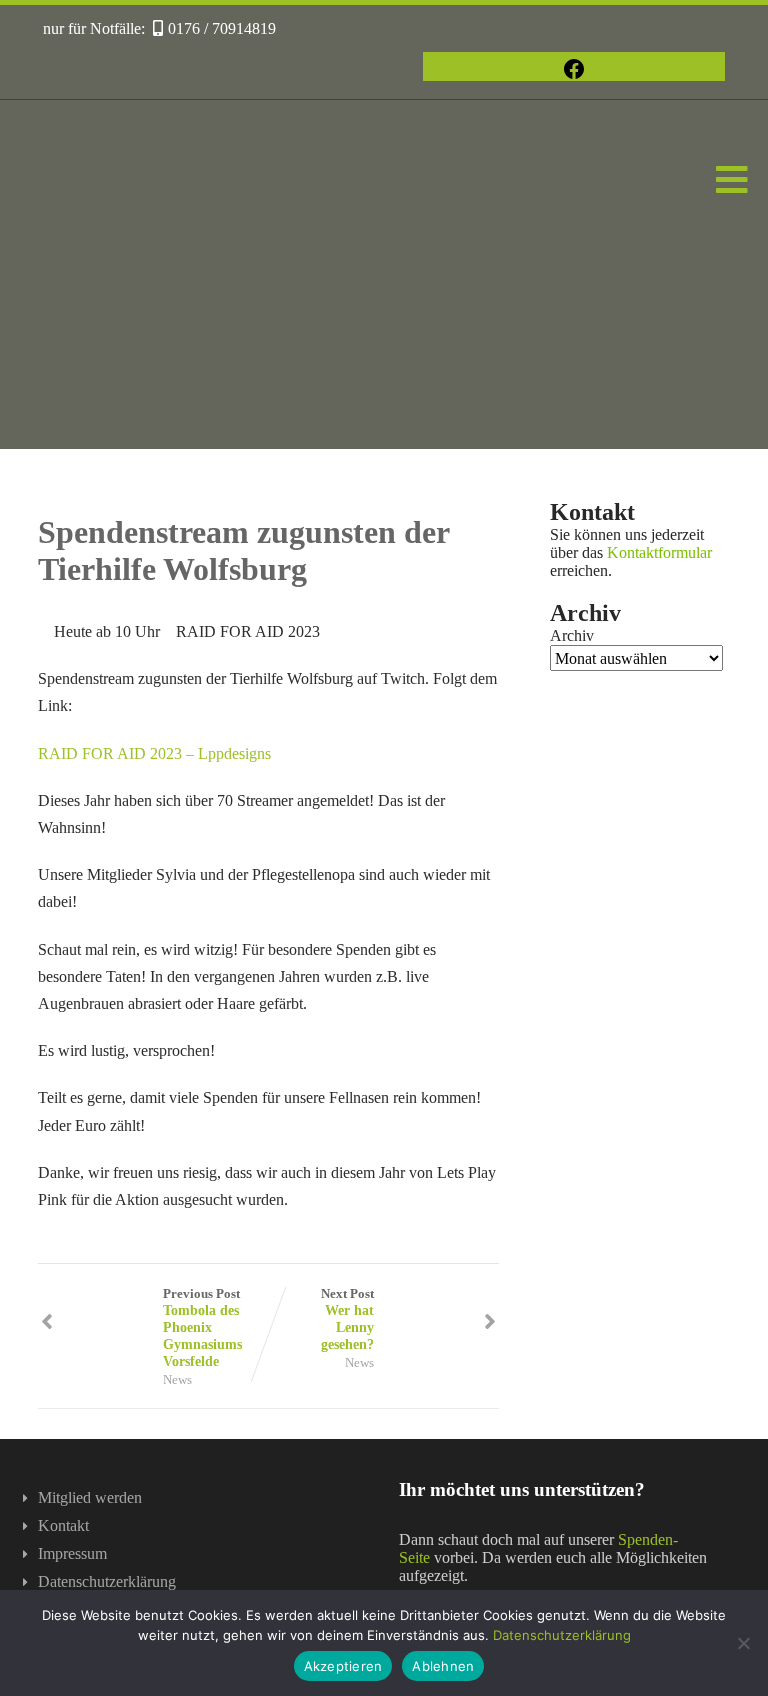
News (177, 1380)
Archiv (572, 635)
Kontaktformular (659, 552)
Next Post (347, 1319)
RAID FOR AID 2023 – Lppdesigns (154, 753)
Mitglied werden (90, 1497)
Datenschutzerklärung (107, 1581)
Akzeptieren (343, 1666)
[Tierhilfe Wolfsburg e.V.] (384, 439)
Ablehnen (443, 1666)
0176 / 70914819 (222, 28)
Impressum (72, 1553)
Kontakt (63, 1525)
